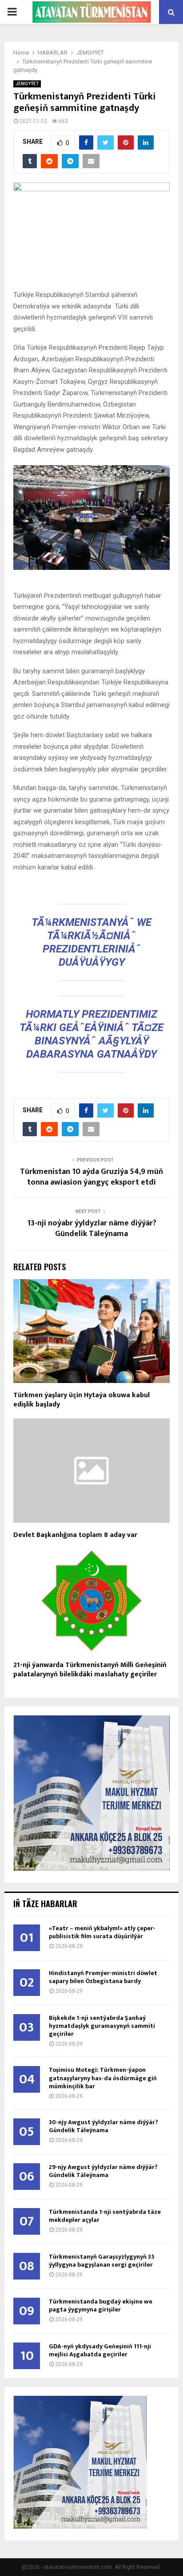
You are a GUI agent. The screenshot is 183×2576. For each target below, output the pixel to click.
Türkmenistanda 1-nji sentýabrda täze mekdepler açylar (105, 2216)
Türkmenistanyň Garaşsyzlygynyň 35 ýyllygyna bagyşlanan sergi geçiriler (102, 2261)
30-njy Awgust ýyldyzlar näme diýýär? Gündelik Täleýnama (103, 2126)
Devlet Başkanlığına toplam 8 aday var (75, 1535)
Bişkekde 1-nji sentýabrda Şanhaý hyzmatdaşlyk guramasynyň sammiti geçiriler (102, 2026)
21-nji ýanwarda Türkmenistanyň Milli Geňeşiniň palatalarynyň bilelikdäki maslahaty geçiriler (90, 1670)
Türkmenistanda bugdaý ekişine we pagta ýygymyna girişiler (101, 2305)
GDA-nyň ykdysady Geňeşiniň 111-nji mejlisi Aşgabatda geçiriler (100, 2350)
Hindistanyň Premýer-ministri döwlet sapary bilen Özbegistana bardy (103, 1977)
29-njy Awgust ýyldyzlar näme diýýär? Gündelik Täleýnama (103, 2171)
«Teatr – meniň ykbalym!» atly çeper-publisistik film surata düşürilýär (102, 1932)
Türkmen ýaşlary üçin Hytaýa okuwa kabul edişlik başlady (82, 1400)
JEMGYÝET (27, 84)
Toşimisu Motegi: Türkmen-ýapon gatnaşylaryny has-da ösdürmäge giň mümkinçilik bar (103, 2078)
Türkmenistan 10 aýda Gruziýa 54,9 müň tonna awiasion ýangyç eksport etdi (91, 1177)
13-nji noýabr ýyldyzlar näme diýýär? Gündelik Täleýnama (92, 1229)
